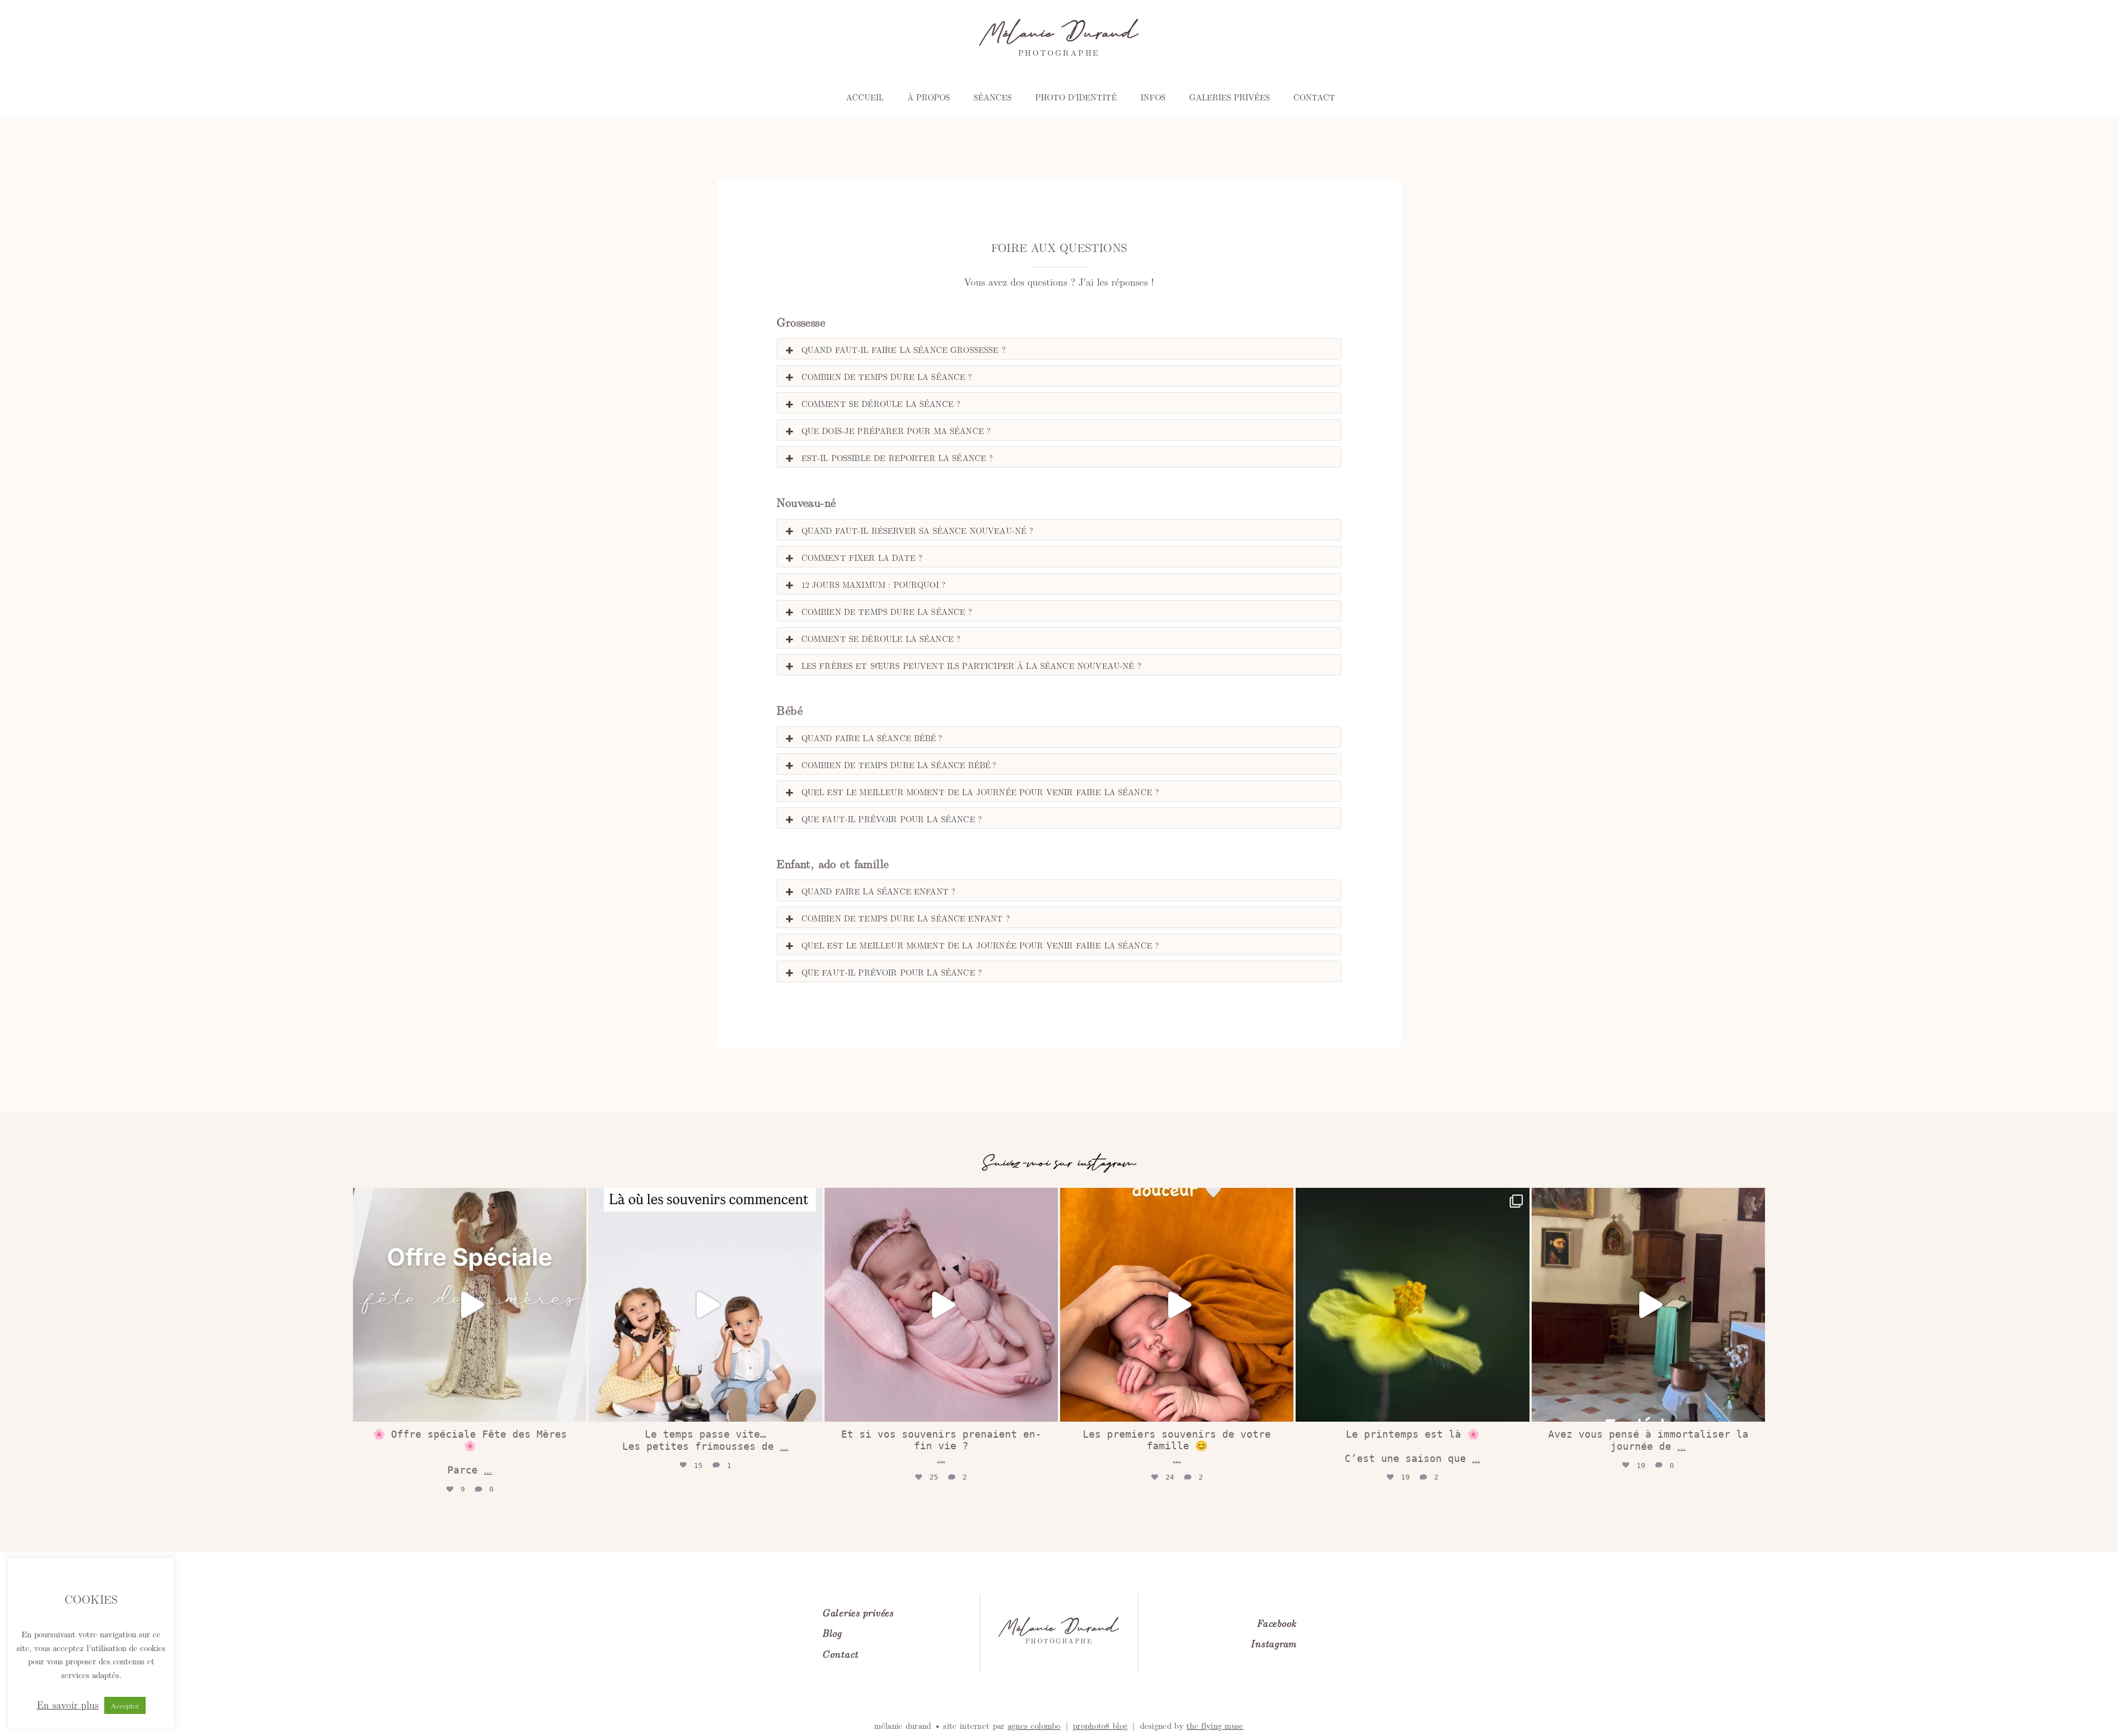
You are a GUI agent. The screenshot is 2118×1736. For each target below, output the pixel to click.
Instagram (1273, 1643)
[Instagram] (575, 1408)
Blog (832, 1633)
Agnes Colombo (1034, 1725)
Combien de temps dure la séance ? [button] (887, 376)
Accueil (865, 97)
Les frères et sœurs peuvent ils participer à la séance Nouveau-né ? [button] (971, 665)
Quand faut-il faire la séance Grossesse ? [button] (903, 349)
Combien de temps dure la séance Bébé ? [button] (899, 765)
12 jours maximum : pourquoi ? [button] (873, 584)
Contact (1314, 97)
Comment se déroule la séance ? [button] (881, 403)
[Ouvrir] (470, 1304)
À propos (929, 97)
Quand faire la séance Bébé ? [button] (872, 738)
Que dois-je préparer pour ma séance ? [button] (896, 430)
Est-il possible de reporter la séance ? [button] (897, 457)
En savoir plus (68, 1705)
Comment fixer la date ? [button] (862, 557)
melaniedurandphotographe (467, 1196)
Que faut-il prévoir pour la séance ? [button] (892, 819)
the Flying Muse (1215, 1725)
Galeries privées (1229, 97)
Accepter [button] (125, 1705)
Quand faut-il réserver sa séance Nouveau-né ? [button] (918, 530)
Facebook (1276, 1623)
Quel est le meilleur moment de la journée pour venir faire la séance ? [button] (980, 792)
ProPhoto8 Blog (1100, 1725)
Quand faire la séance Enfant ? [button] (879, 891)
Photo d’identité (1076, 97)
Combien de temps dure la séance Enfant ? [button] (906, 918)
